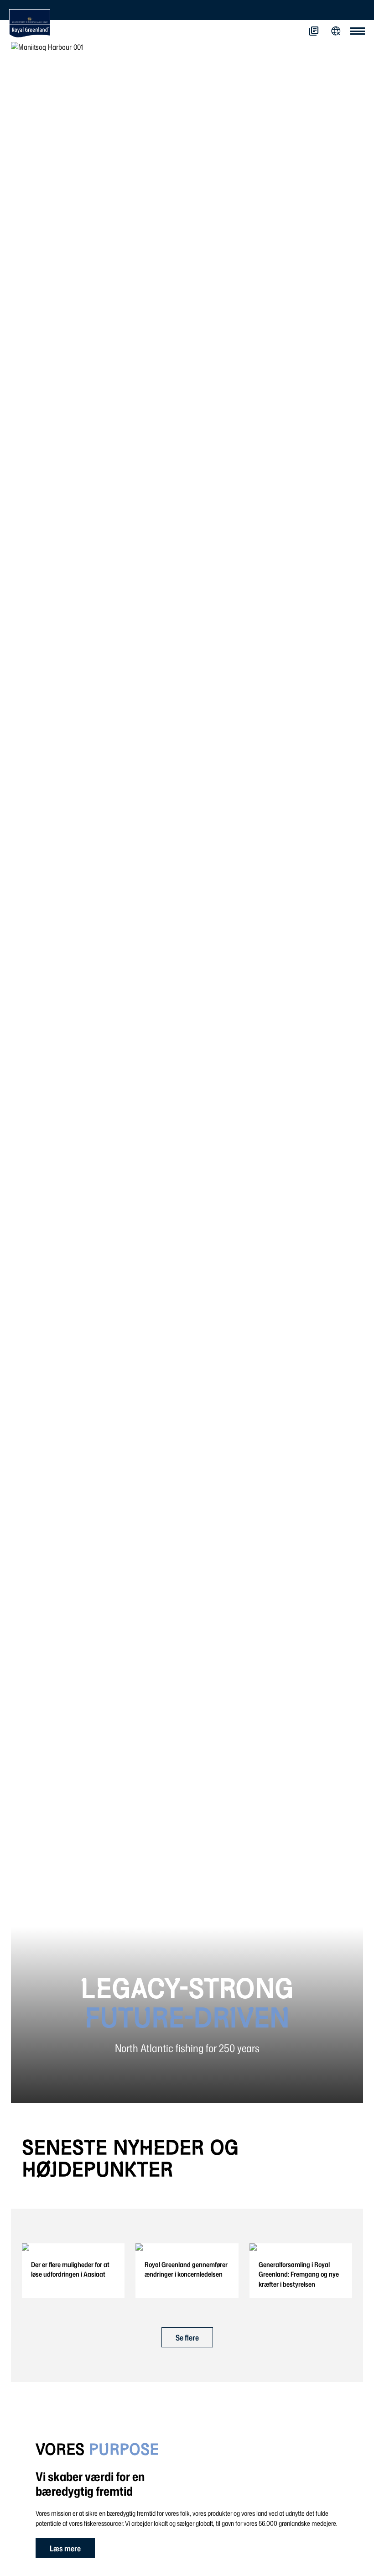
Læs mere (65, 2548)
